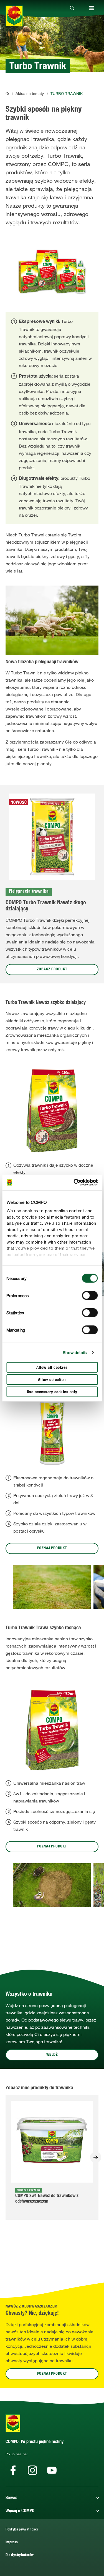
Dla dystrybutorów (20, 2555)
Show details (75, 1352)
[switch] (90, 1295)
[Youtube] (52, 2470)
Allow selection (52, 1380)
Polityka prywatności (22, 2530)
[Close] (72, 8)
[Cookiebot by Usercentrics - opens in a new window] (74, 1182)
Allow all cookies (52, 1368)
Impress (12, 2543)
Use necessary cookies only (52, 1392)
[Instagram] (32, 2470)
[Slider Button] (96, 2157)
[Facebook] (13, 2470)
